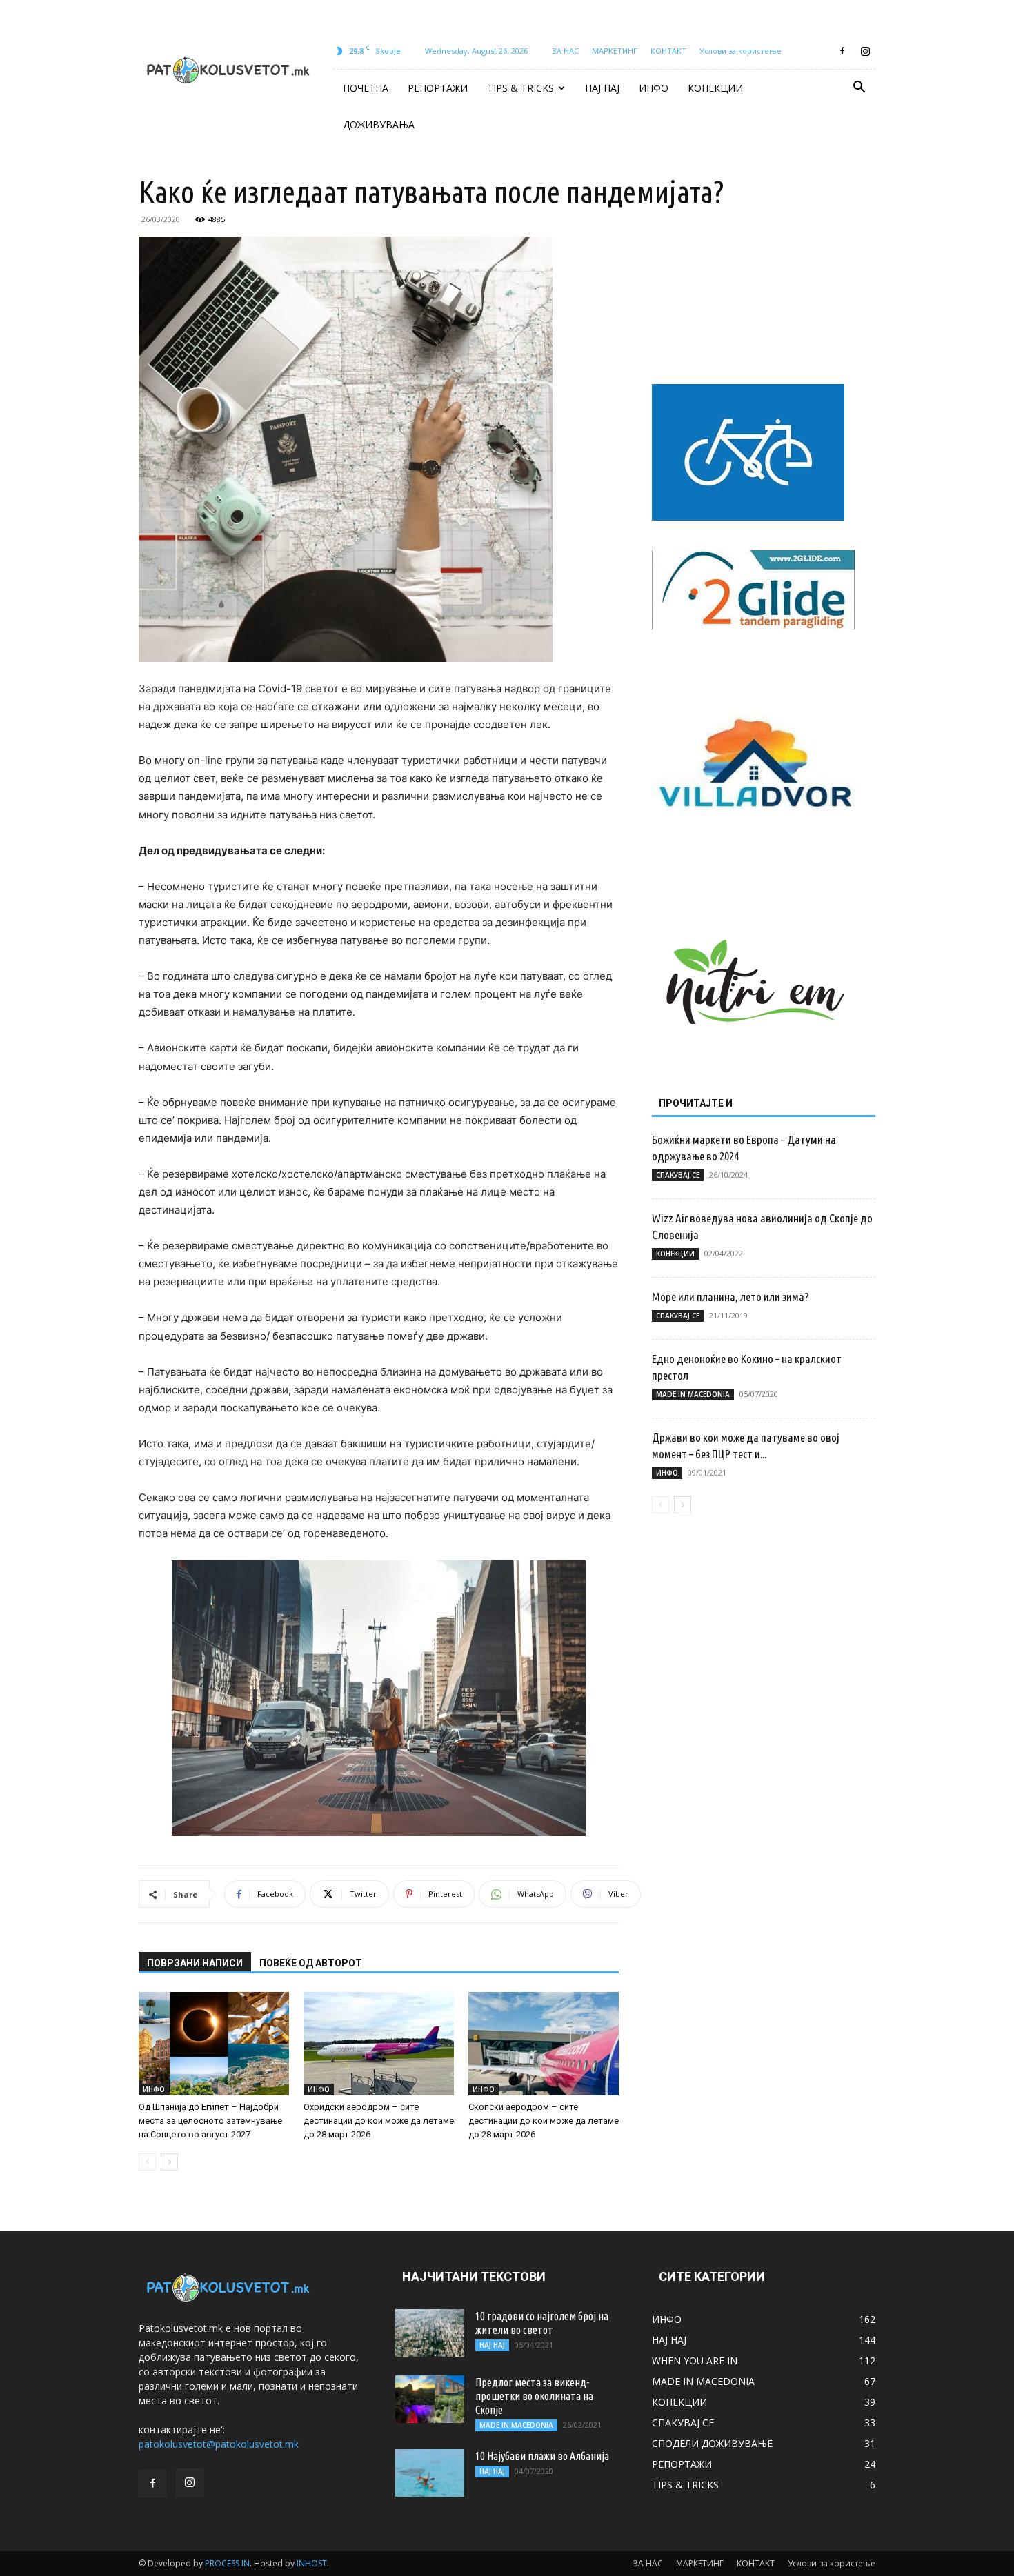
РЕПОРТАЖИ (438, 88)
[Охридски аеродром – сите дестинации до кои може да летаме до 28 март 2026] (379, 2044)
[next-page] (169, 2162)
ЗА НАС (565, 51)
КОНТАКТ (668, 51)
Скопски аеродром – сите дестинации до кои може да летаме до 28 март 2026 (544, 2121)
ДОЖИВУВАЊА (379, 124)
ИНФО (654, 88)
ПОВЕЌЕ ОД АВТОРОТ (311, 1963)
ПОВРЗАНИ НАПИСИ (195, 1963)
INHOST (312, 2563)
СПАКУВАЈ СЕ (678, 1175)
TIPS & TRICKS (520, 88)
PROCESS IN (227, 2563)
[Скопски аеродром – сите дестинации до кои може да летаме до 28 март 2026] (544, 2044)
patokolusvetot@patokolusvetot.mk (219, 2444)
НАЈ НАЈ (602, 88)
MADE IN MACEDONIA (693, 1394)
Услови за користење (740, 51)
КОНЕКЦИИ (715, 88)
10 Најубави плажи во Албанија (542, 2456)
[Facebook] (842, 51)
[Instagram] (865, 51)
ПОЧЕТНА (366, 88)
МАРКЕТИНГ (615, 51)
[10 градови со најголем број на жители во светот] (430, 2333)
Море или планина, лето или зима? (730, 1297)
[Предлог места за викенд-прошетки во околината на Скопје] (430, 2399)
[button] (859, 89)
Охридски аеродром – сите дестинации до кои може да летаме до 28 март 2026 (379, 2121)
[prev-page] (147, 2162)
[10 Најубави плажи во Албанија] (430, 2473)
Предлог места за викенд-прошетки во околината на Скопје (534, 2396)
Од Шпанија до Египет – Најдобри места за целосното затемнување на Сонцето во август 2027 (210, 2121)
